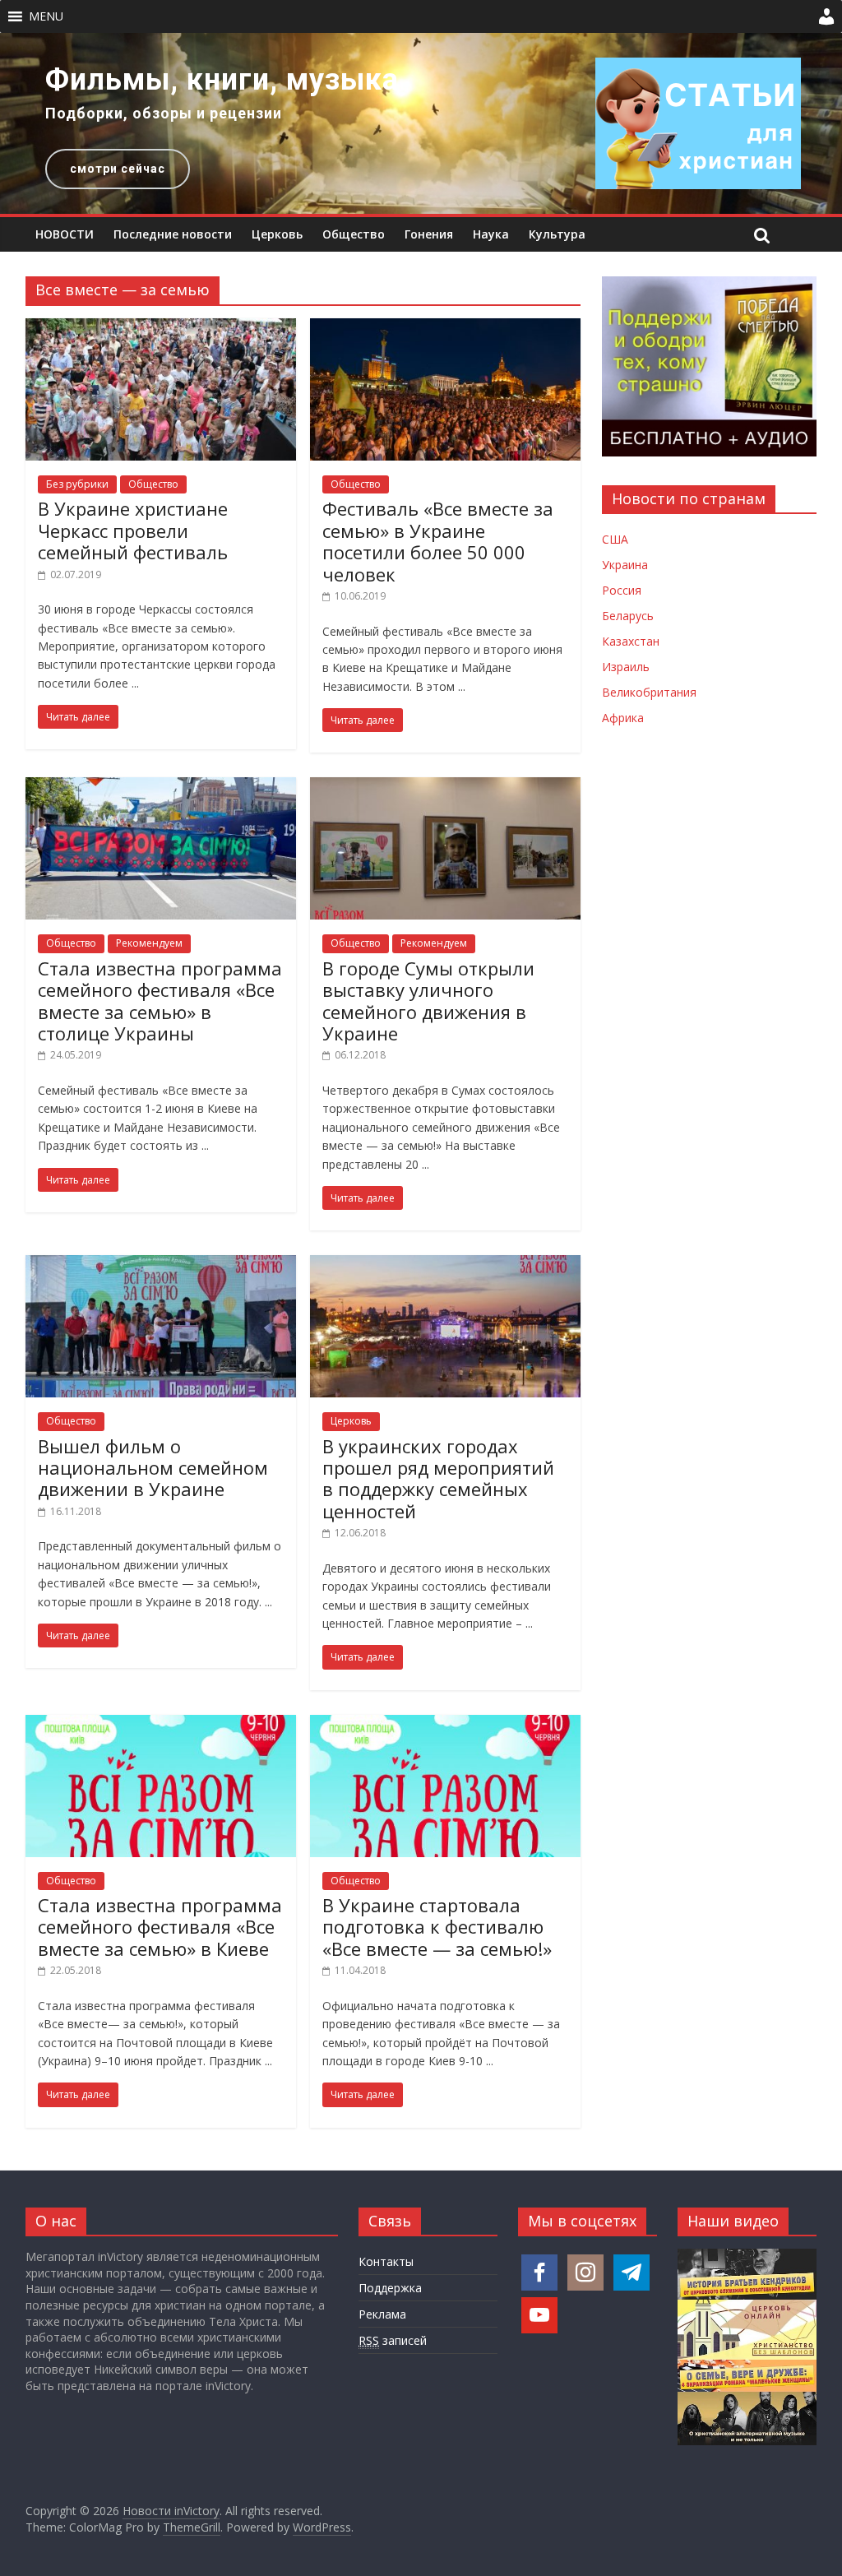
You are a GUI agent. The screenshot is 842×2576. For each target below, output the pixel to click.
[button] (46, 16)
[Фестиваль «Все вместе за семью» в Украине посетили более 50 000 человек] (445, 328)
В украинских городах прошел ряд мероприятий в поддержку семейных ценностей (438, 1478)
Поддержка (390, 2288)
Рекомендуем (149, 943)
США (615, 539)
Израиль (626, 667)
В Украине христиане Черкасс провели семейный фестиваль (133, 530)
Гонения (429, 234)
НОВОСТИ (65, 234)
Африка (623, 718)
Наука (491, 234)
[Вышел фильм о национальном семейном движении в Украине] (161, 1265)
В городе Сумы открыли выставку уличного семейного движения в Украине (428, 1001)
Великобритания (649, 692)
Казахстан (631, 641)
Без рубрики (77, 484)
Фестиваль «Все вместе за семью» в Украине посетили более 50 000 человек (438, 541)
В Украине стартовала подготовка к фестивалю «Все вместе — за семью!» (437, 1927)
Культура (557, 234)
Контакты (386, 2261)
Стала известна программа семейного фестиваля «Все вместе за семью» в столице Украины (160, 1001)
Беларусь (628, 616)
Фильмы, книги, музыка (222, 80)
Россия (622, 590)
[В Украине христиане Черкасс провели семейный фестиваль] (161, 328)
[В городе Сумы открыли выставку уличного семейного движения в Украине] (445, 787)
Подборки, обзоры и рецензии (164, 113)
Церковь (277, 234)
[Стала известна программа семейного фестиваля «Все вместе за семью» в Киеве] (161, 1725)
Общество (354, 234)
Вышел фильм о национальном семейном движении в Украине (153, 1468)
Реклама (382, 2314)
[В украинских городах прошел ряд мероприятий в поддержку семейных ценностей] (445, 1265)
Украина (625, 565)
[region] (421, 123)
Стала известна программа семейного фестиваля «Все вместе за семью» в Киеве (160, 1927)
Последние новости (173, 234)
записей (393, 2340)
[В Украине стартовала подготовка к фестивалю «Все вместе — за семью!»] (445, 1725)
